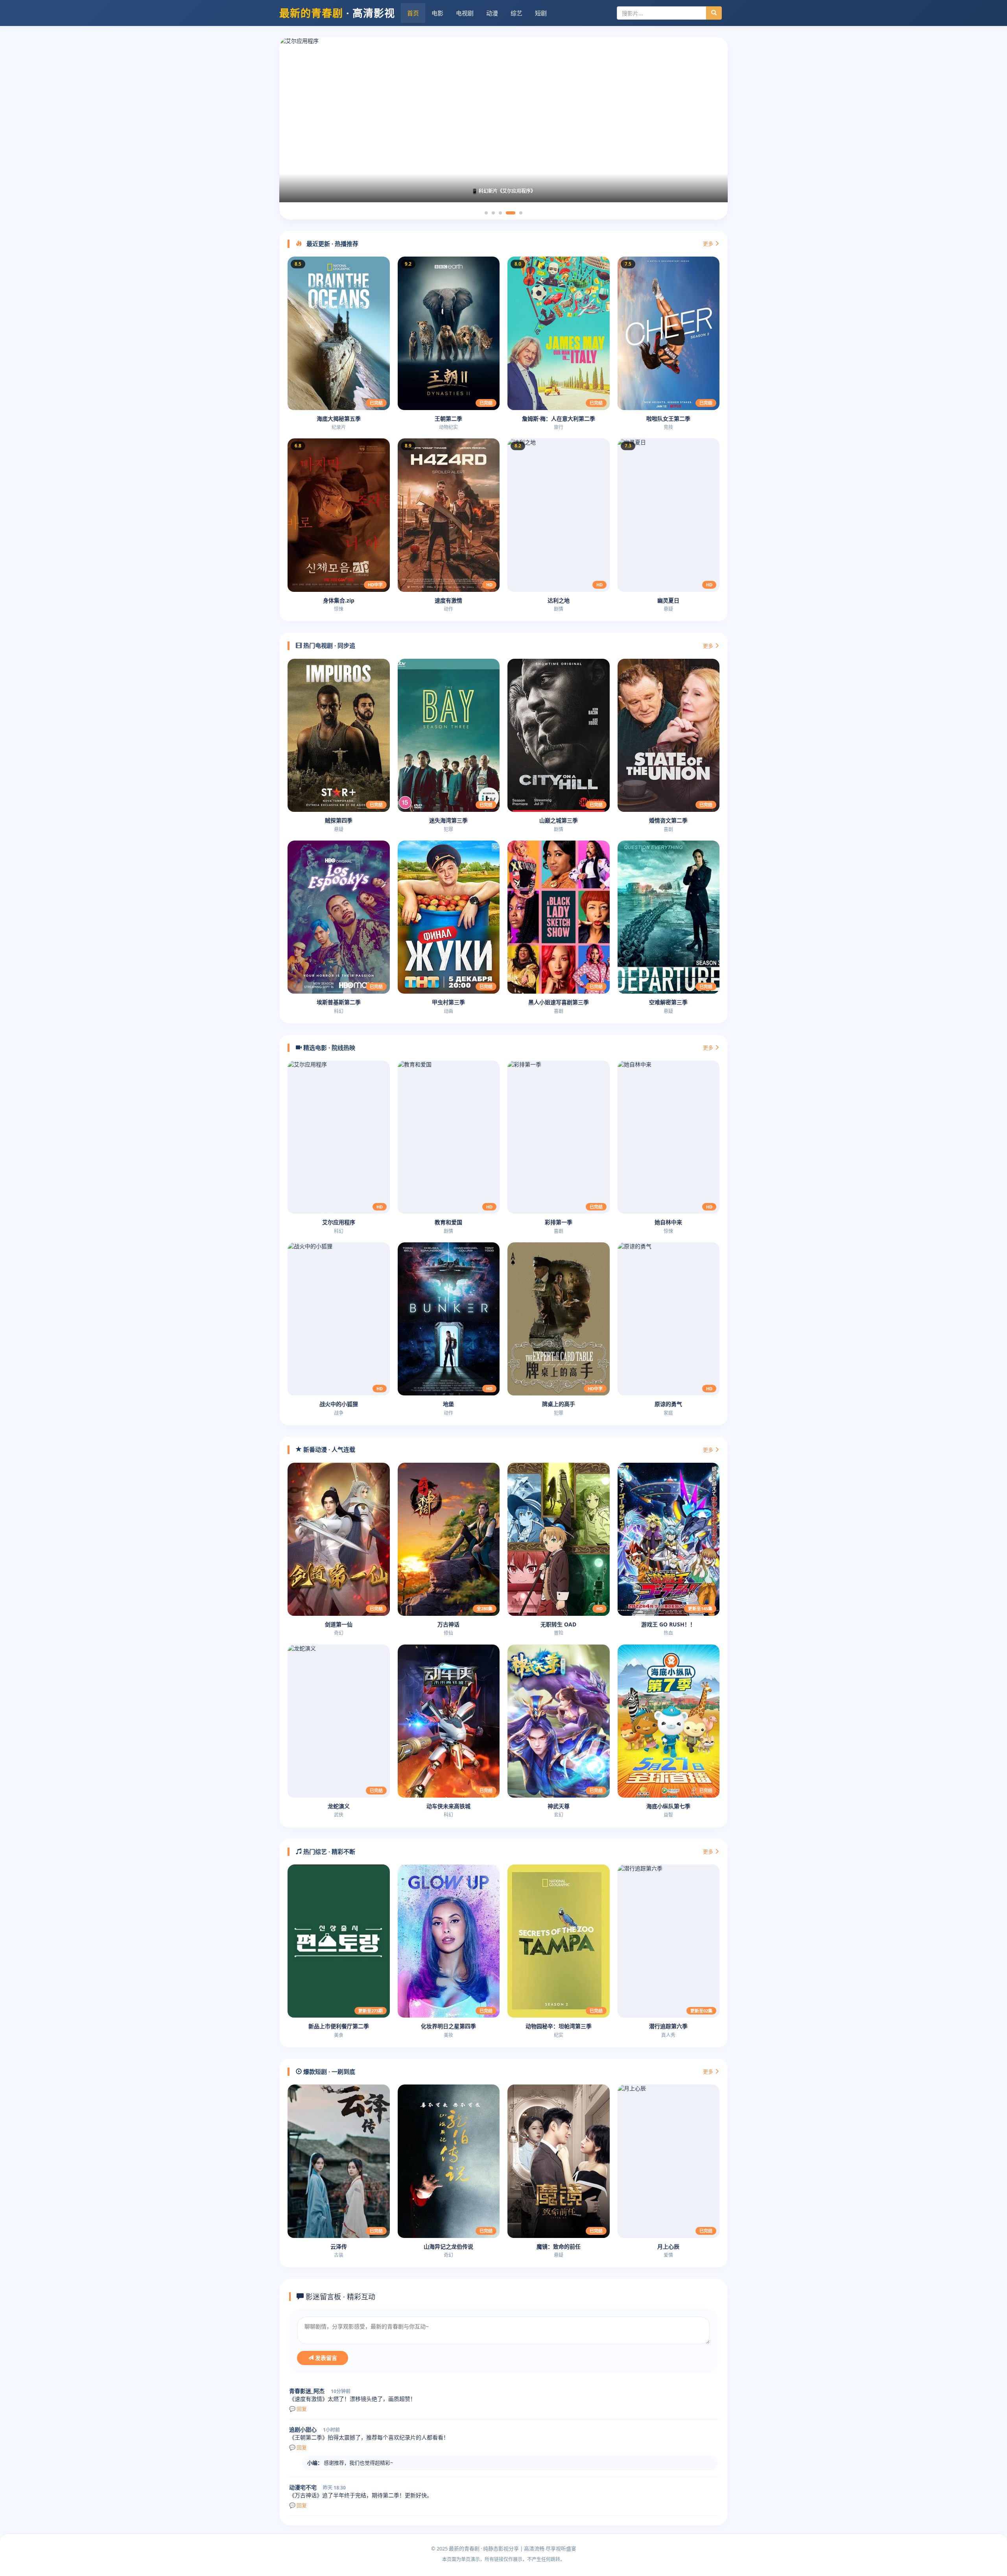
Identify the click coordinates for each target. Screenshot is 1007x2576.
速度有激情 (448, 600)
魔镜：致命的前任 (559, 2246)
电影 (437, 13)
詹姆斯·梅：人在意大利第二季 (559, 419)
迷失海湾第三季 (448, 820)
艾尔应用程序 (339, 1222)
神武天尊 (559, 1806)
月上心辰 (668, 2246)
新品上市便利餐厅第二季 (339, 2026)
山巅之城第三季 (559, 820)
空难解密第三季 (668, 1002)
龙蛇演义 (339, 1806)
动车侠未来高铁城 (448, 1806)
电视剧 (465, 13)
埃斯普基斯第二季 (339, 1002)
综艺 (516, 13)
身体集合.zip (339, 600)
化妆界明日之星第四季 (448, 2026)
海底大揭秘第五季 (339, 419)
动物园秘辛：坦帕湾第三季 (559, 2026)
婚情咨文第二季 (668, 820)
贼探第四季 (339, 820)
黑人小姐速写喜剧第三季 (559, 1002)
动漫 (492, 13)
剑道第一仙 (339, 1624)
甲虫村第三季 (448, 1002)
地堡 (448, 1404)
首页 (413, 13)
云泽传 (339, 2246)
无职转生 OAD (558, 1624)
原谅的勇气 (668, 1404)
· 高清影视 (337, 13)
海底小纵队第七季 (668, 1806)
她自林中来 (668, 1222)
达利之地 (559, 600)
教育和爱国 (448, 1222)
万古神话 (448, 1624)
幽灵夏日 (668, 600)
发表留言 (325, 2358)
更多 (709, 244)
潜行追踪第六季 (668, 2026)
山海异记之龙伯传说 (448, 2246)
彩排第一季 (559, 1222)
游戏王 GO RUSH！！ (668, 1624)
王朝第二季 (448, 419)
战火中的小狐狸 (339, 1404)
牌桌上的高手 (559, 1404)
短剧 (541, 13)
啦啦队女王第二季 (668, 419)
